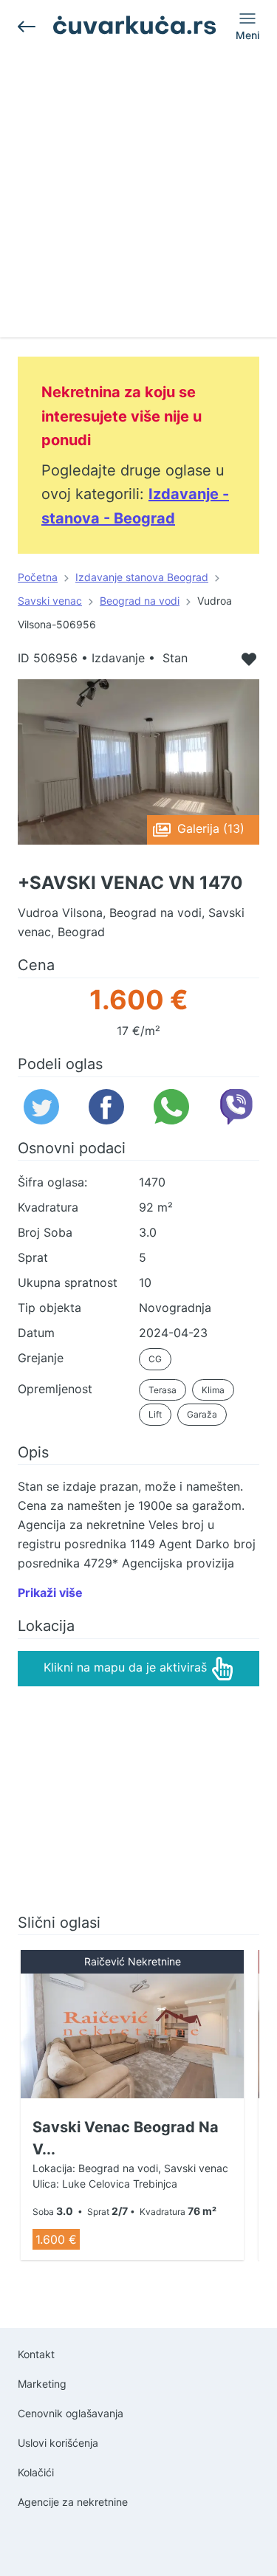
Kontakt (36, 2354)
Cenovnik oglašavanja (71, 2413)
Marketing (42, 2384)
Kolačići (36, 2472)
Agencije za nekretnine (73, 2502)
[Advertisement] (138, 199)
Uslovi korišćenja (58, 2443)
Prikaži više (50, 1593)
